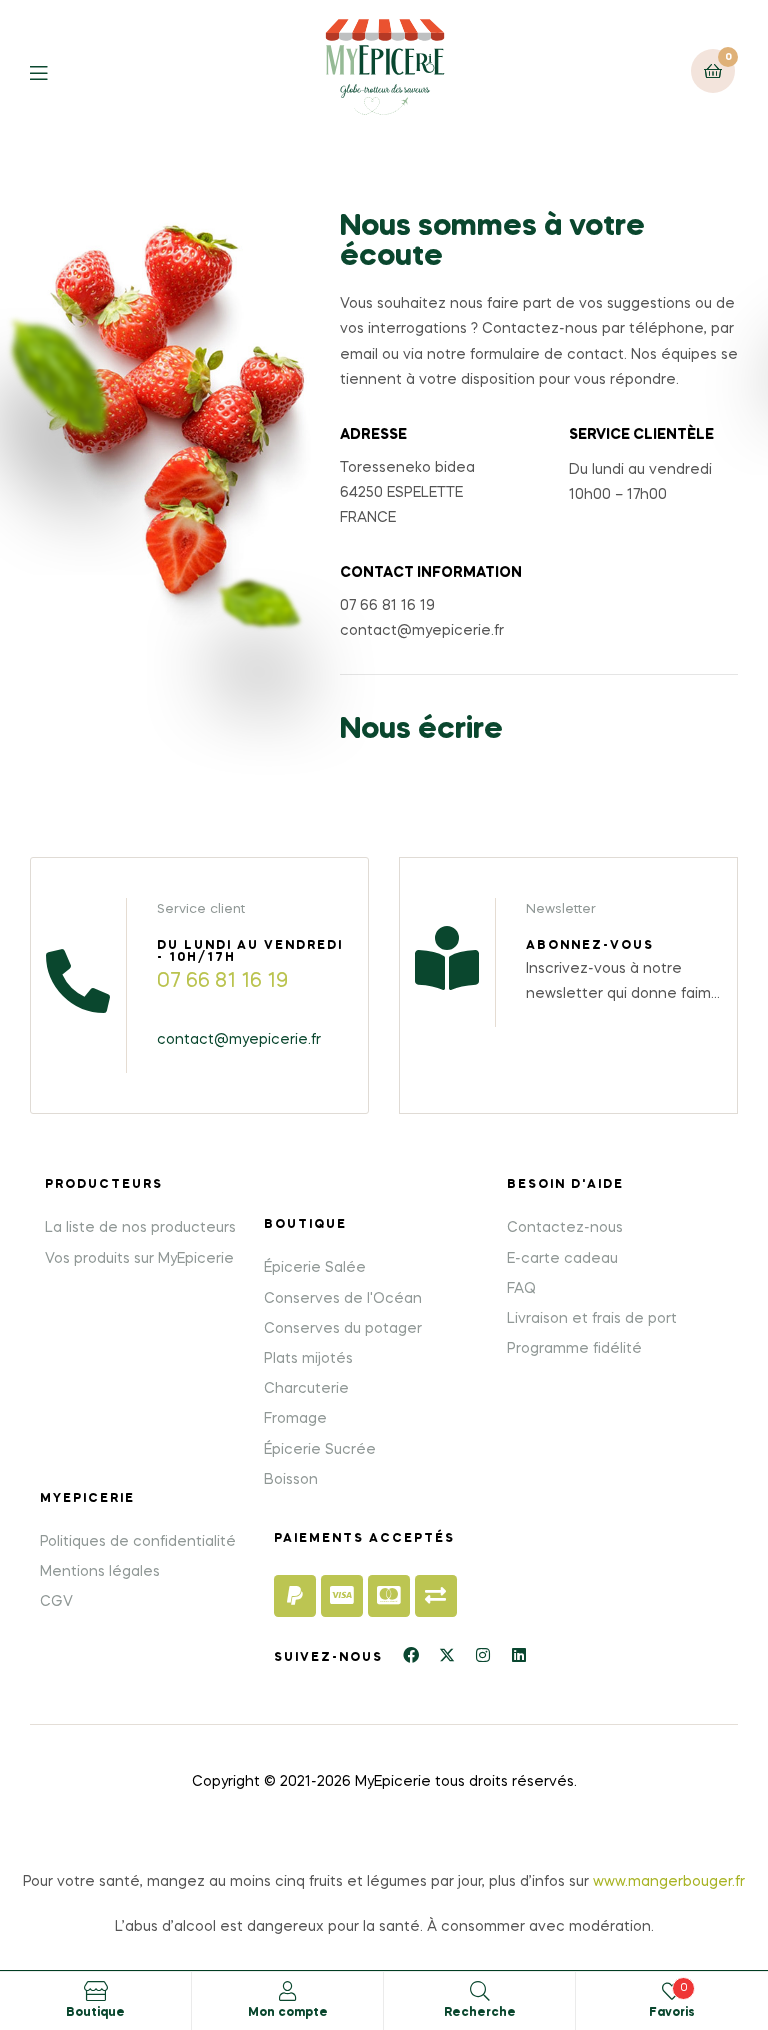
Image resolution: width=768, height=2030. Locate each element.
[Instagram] (483, 1655)
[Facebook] (411, 1655)
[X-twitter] (447, 1655)
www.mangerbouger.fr (669, 1882)
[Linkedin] (519, 1655)
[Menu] (53, 71)
